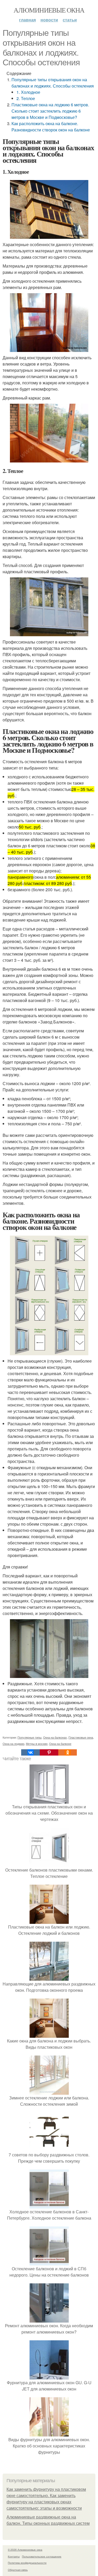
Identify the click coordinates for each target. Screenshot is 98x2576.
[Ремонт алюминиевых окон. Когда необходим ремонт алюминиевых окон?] (49, 2319)
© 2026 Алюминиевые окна (25, 2550)
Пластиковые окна (81, 1737)
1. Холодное (28, 92)
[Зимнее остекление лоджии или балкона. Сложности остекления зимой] (49, 2091)
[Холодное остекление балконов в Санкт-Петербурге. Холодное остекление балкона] (49, 2205)
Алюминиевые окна (49, 10)
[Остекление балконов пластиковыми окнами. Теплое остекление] (49, 1864)
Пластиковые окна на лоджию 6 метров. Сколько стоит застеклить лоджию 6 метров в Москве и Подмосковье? (50, 111)
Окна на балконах (55, 1737)
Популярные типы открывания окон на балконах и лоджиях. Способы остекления (53, 83)
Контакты (14, 2556)
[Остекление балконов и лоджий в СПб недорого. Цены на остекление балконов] (49, 2262)
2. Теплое (26, 98)
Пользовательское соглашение (42, 2556)
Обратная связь (18, 2570)
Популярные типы (30, 1737)
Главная (27, 20)
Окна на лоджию (13, 1744)
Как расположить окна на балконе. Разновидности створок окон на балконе (51, 127)
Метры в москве (37, 1744)
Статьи (70, 20)
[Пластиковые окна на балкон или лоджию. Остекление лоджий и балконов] (49, 1921)
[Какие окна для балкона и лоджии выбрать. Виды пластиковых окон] (49, 2034)
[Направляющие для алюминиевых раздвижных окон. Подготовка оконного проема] (49, 1978)
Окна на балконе (60, 1744)
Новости (49, 20)
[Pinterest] (49, 1752)
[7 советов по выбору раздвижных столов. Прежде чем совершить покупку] (49, 2148)
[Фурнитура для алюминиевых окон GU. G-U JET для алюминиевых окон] (49, 2376)
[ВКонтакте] (30, 1752)
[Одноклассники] (68, 1752)
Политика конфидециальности (27, 2563)
